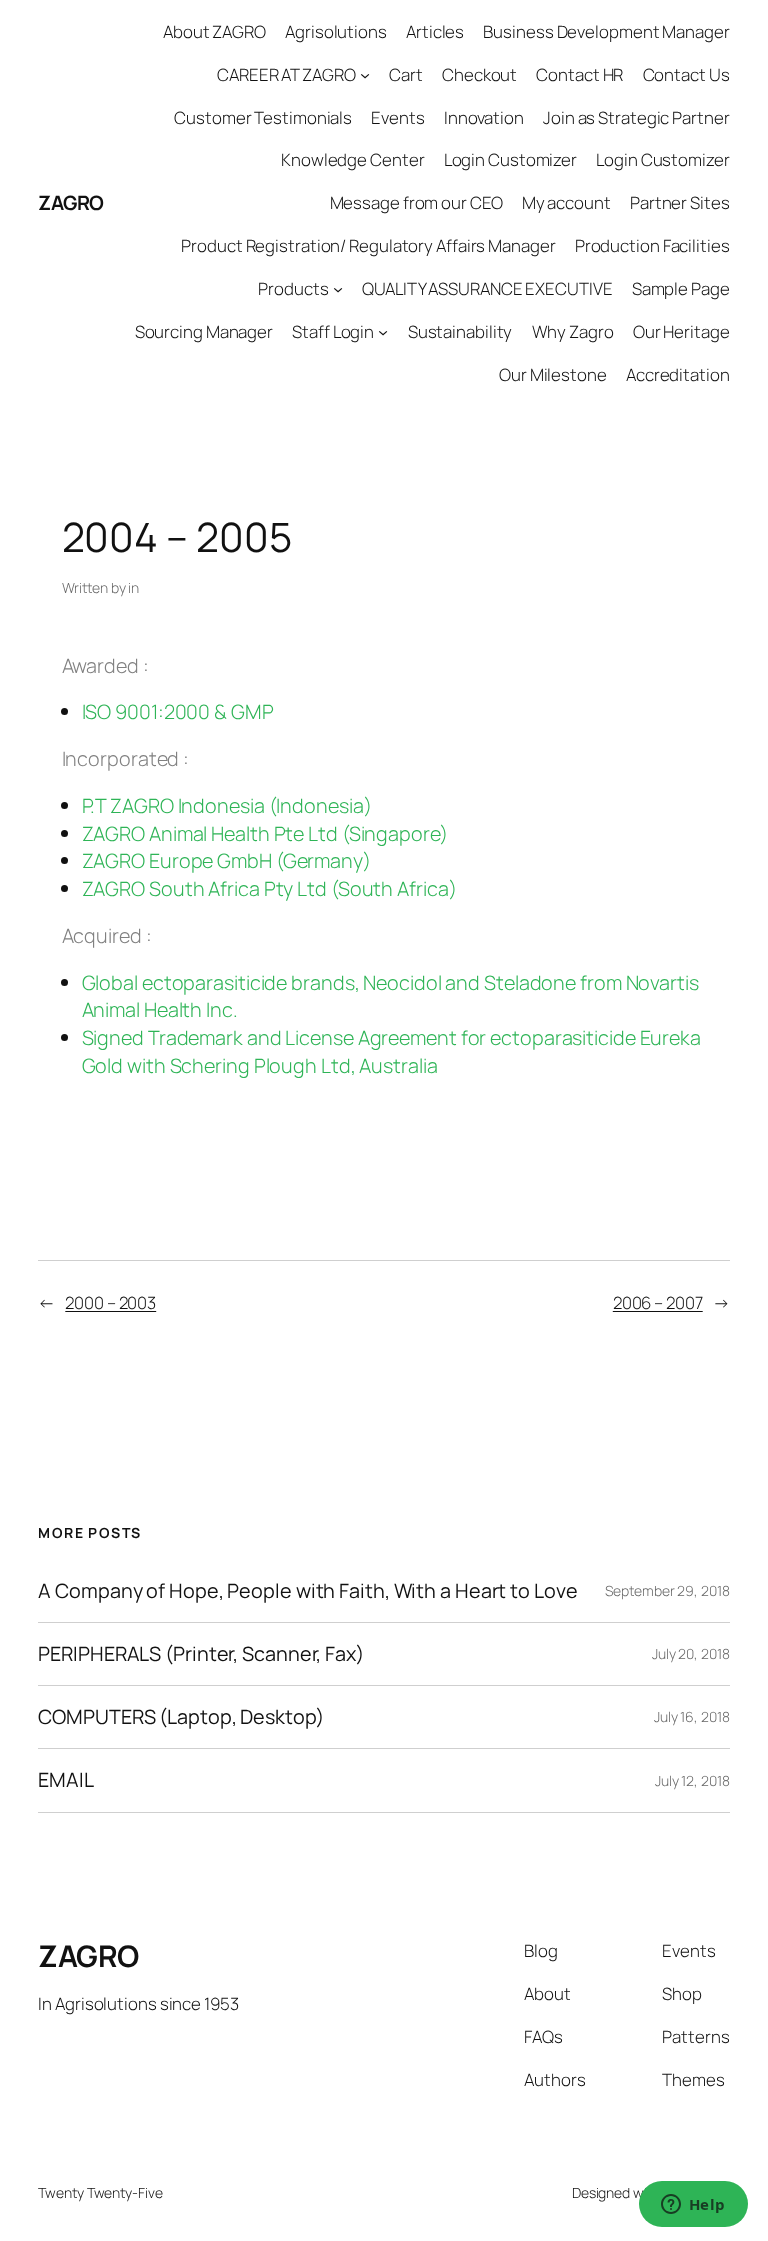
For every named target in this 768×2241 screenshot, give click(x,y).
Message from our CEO (416, 202)
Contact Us (686, 74)
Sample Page (681, 288)
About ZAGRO (214, 31)
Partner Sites (680, 202)
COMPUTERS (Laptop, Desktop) (180, 1717)
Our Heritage (681, 331)
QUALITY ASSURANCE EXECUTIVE (487, 288)
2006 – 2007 (658, 1302)
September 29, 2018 (667, 1590)
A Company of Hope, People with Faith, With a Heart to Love (307, 1591)
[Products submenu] (338, 289)
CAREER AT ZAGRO (286, 74)
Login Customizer (510, 159)
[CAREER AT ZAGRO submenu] (365, 75)
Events (397, 117)
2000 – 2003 (110, 1302)
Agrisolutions (336, 31)
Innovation (484, 117)
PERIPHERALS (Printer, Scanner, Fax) (201, 1654)
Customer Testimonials (263, 117)
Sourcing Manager (204, 331)
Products (293, 288)
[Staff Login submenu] (383, 331)
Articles (435, 31)
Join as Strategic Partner (636, 117)
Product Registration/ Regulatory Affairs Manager (368, 245)
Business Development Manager (606, 31)
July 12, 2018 (692, 1780)
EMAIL (66, 1780)
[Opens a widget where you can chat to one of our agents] (693, 2206)
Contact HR (579, 74)
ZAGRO (71, 202)
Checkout (479, 74)
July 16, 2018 (692, 1716)
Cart (406, 74)
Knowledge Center (352, 159)
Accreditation (678, 374)
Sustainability (460, 331)
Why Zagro (573, 331)
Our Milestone (553, 374)
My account (566, 202)
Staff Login (333, 331)
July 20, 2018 (691, 1653)
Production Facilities (652, 245)
